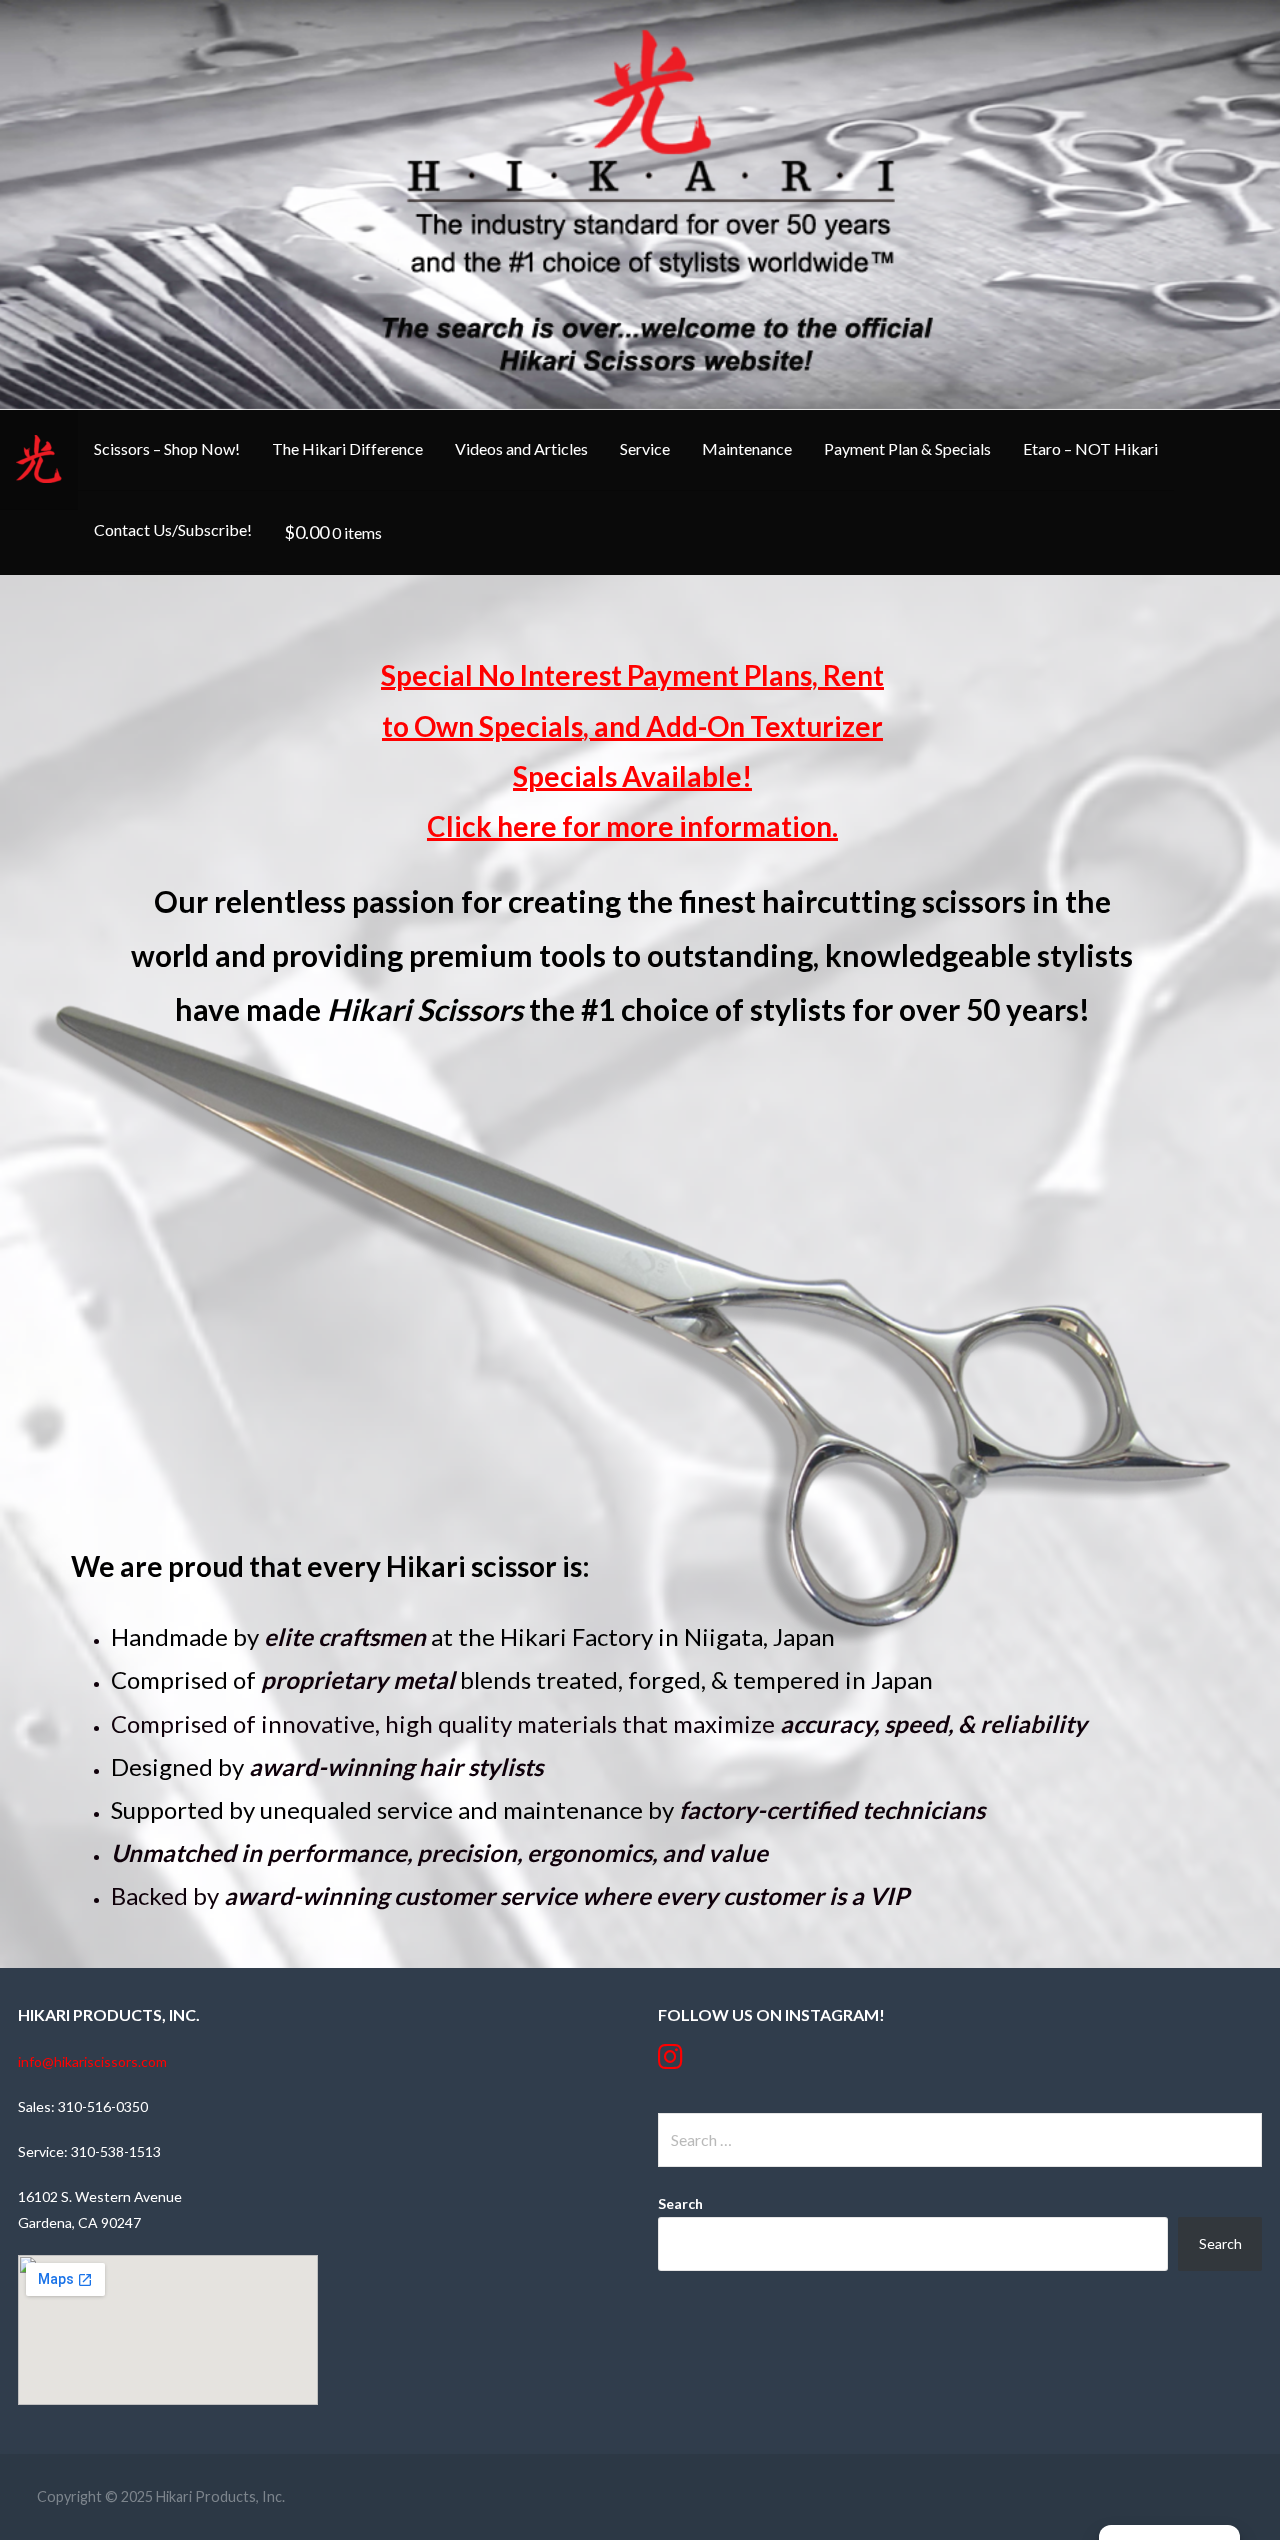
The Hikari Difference (347, 448)
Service (645, 448)
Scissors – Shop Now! (167, 448)
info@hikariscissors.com (92, 2061)
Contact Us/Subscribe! (173, 529)
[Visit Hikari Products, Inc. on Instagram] (670, 2061)
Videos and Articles (521, 448)
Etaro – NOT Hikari (1090, 448)
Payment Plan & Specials (907, 448)
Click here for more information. (632, 826)
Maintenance (747, 448)
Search (680, 2203)
